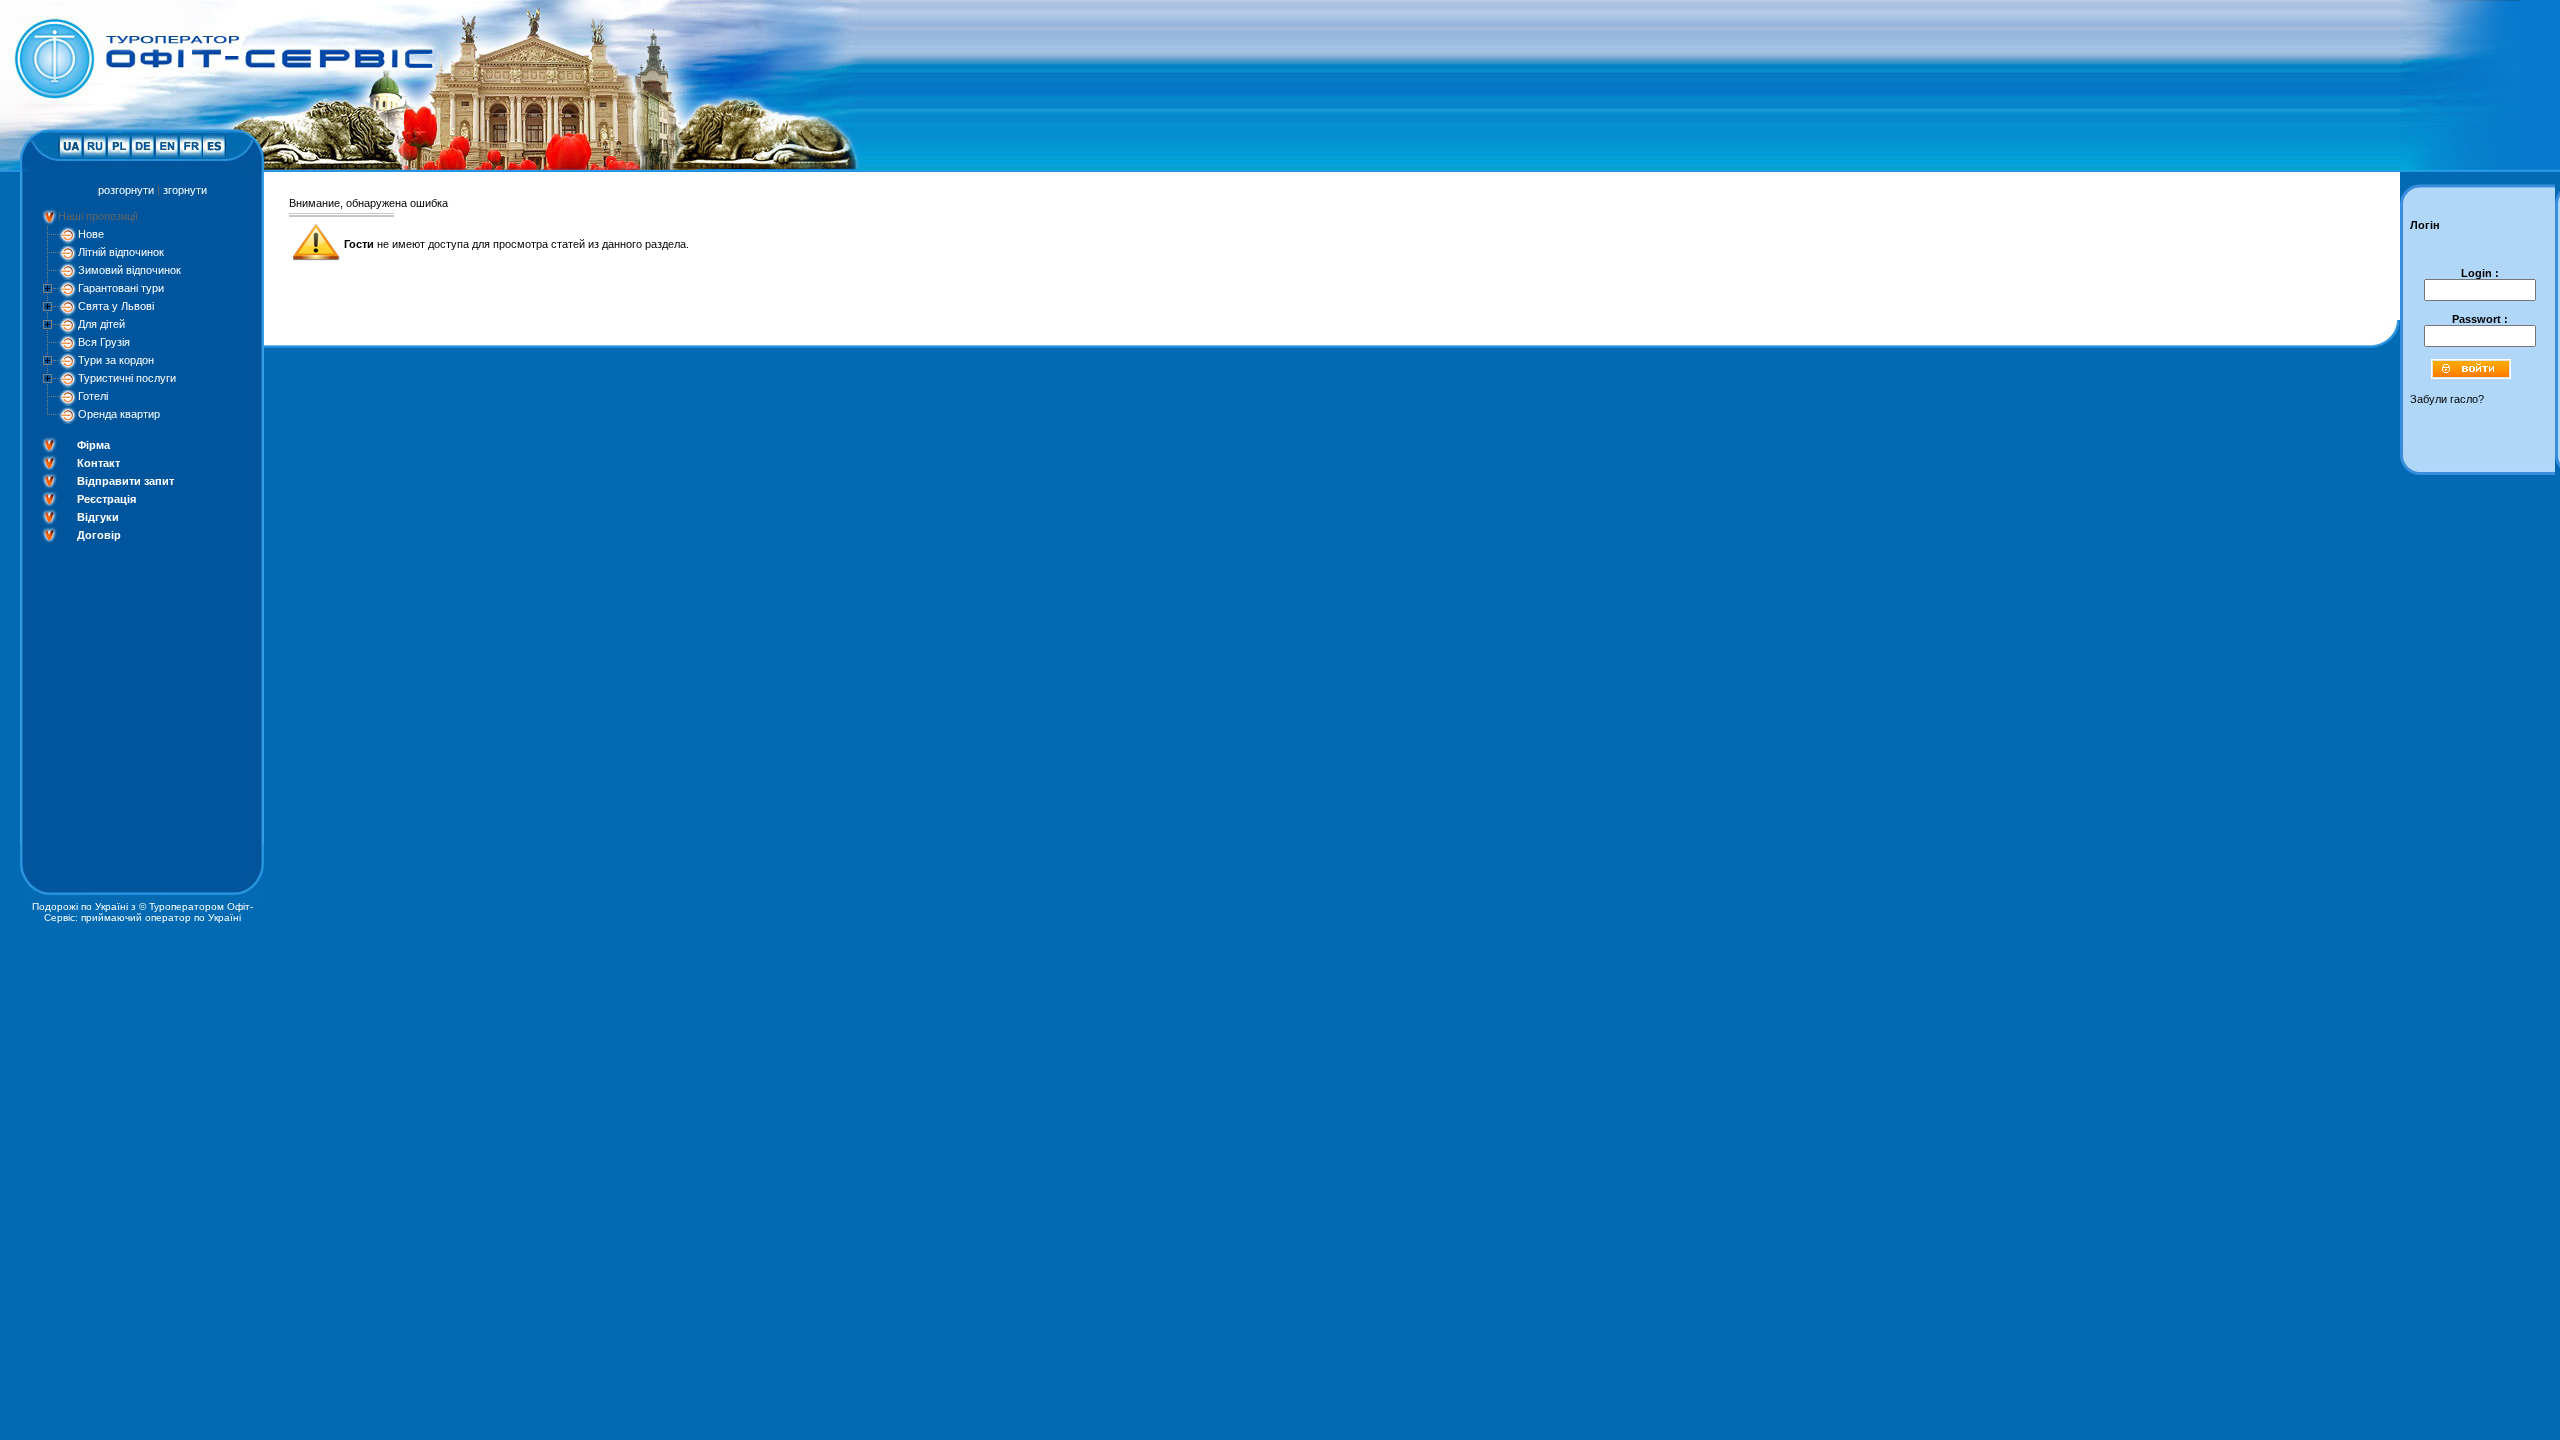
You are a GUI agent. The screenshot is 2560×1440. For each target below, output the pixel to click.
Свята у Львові (116, 306)
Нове (91, 234)
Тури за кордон (116, 360)
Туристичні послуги (127, 378)
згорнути (185, 190)
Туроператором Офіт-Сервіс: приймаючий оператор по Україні (148, 912)
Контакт (98, 463)
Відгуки (98, 517)
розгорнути (126, 190)
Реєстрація (106, 499)
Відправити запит (125, 481)
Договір (99, 535)
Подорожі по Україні (80, 906)
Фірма (93, 445)
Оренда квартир (119, 414)
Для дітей (101, 324)
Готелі (93, 396)
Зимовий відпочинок (129, 270)
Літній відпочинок (121, 252)
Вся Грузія (104, 342)
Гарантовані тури (121, 288)
